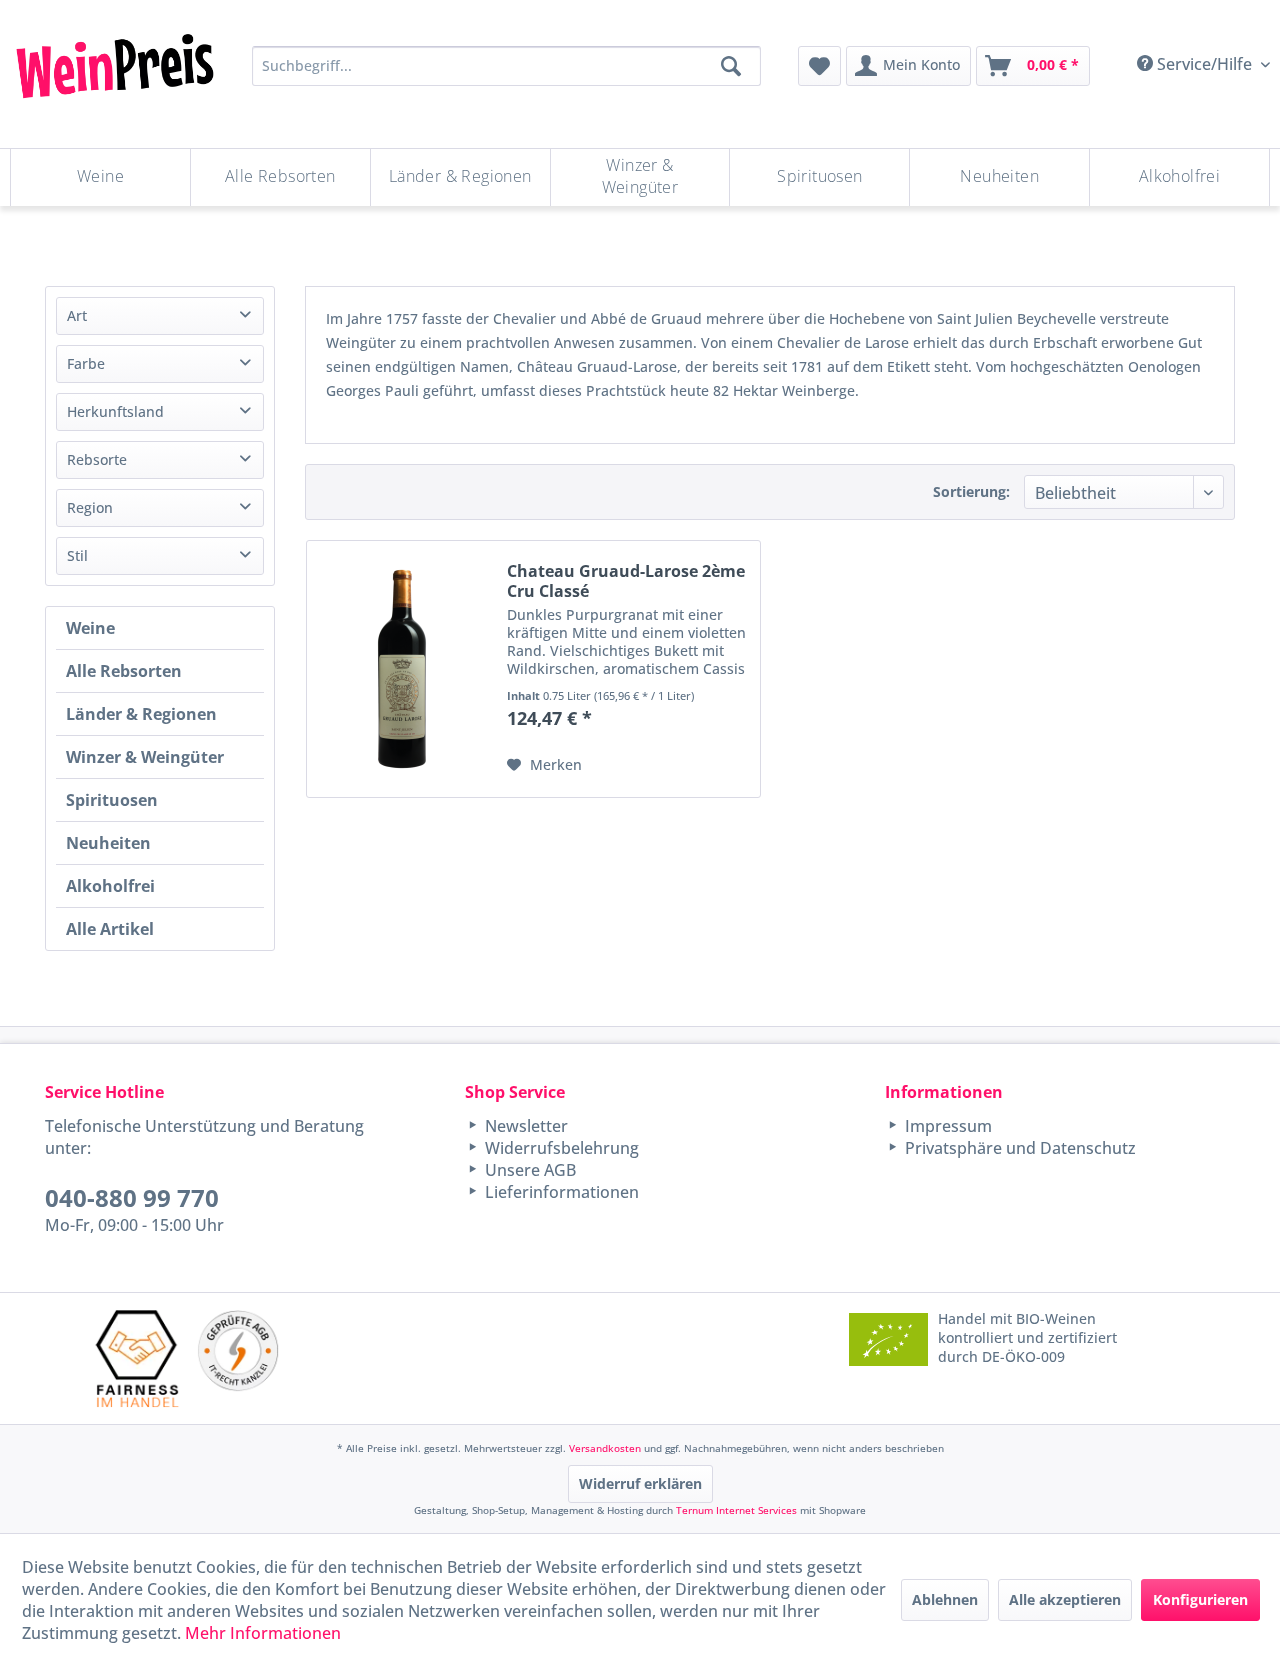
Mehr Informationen (263, 1633)
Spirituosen (112, 800)
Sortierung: (971, 491)
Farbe (86, 363)
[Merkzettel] (819, 66)
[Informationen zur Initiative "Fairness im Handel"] (137, 1358)
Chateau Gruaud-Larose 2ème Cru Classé (626, 581)
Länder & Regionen (141, 714)
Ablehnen (945, 1599)
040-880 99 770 (132, 1197)
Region (90, 507)
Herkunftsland (115, 411)
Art (77, 315)
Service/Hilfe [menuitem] (1204, 64)
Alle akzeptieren (1065, 1599)
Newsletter (524, 1126)
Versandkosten (605, 1448)
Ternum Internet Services (736, 1510)
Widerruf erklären (640, 1483)
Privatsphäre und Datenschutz (1018, 1148)
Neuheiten (108, 843)
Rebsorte (97, 459)
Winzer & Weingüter (145, 757)
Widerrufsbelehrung (560, 1148)
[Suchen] (731, 66)
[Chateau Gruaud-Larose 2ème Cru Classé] (402, 669)
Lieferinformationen (560, 1192)
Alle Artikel (110, 929)
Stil (77, 555)
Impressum (946, 1126)
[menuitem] (819, 66)
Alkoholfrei (110, 886)
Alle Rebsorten (124, 671)
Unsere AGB (528, 1170)
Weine (90, 628)
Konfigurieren (1200, 1599)
